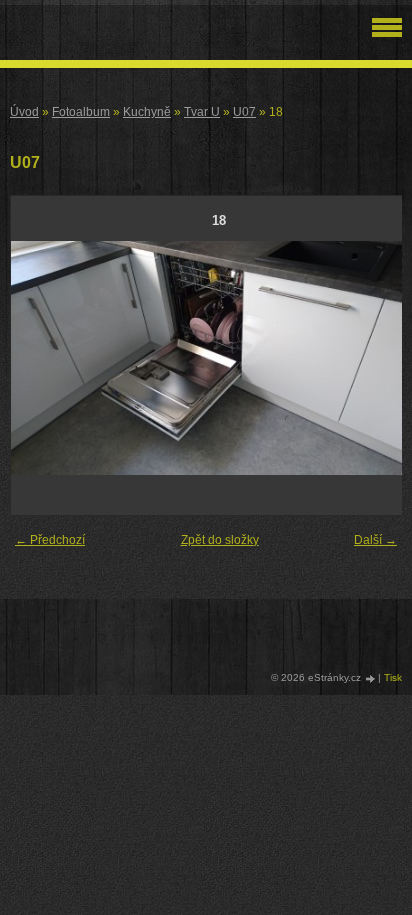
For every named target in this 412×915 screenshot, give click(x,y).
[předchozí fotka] (43, 358)
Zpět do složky (220, 540)
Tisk (393, 677)
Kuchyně (147, 112)
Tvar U (202, 112)
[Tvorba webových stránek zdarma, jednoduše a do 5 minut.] (371, 678)
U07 (244, 112)
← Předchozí (50, 540)
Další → (375, 540)
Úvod (24, 112)
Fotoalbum (81, 112)
